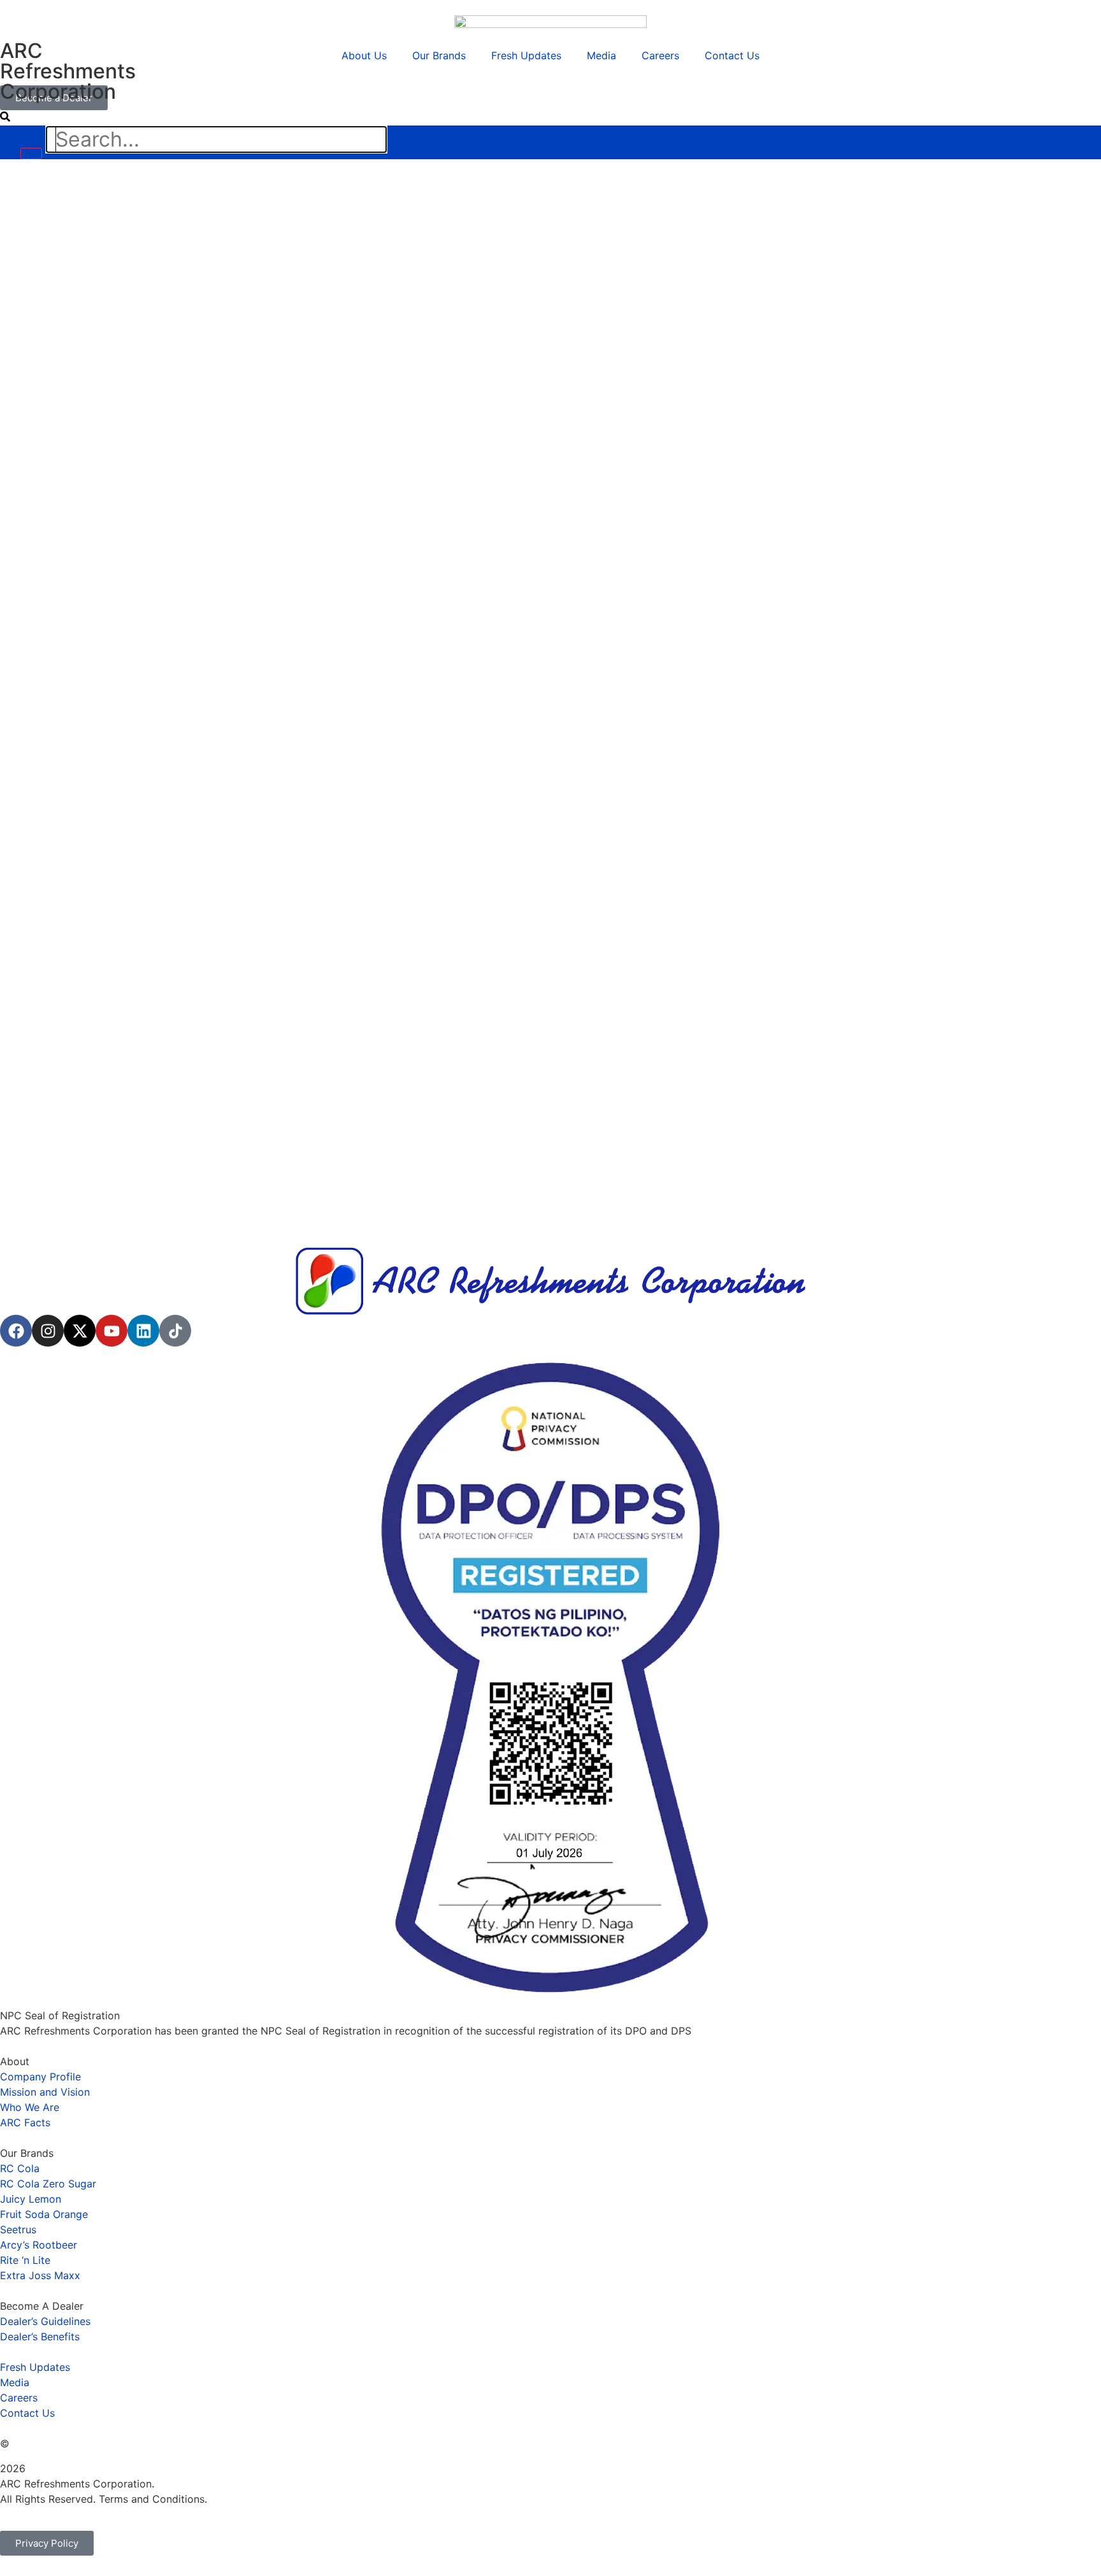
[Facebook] (16, 1331)
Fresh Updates (526, 55)
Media (601, 55)
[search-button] (5, 117)
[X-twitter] (80, 1331)
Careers (660, 55)
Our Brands (439, 55)
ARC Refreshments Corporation (68, 71)
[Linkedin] (143, 1331)
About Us (364, 55)
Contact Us (732, 55)
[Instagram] (48, 1331)
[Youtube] (112, 1331)
